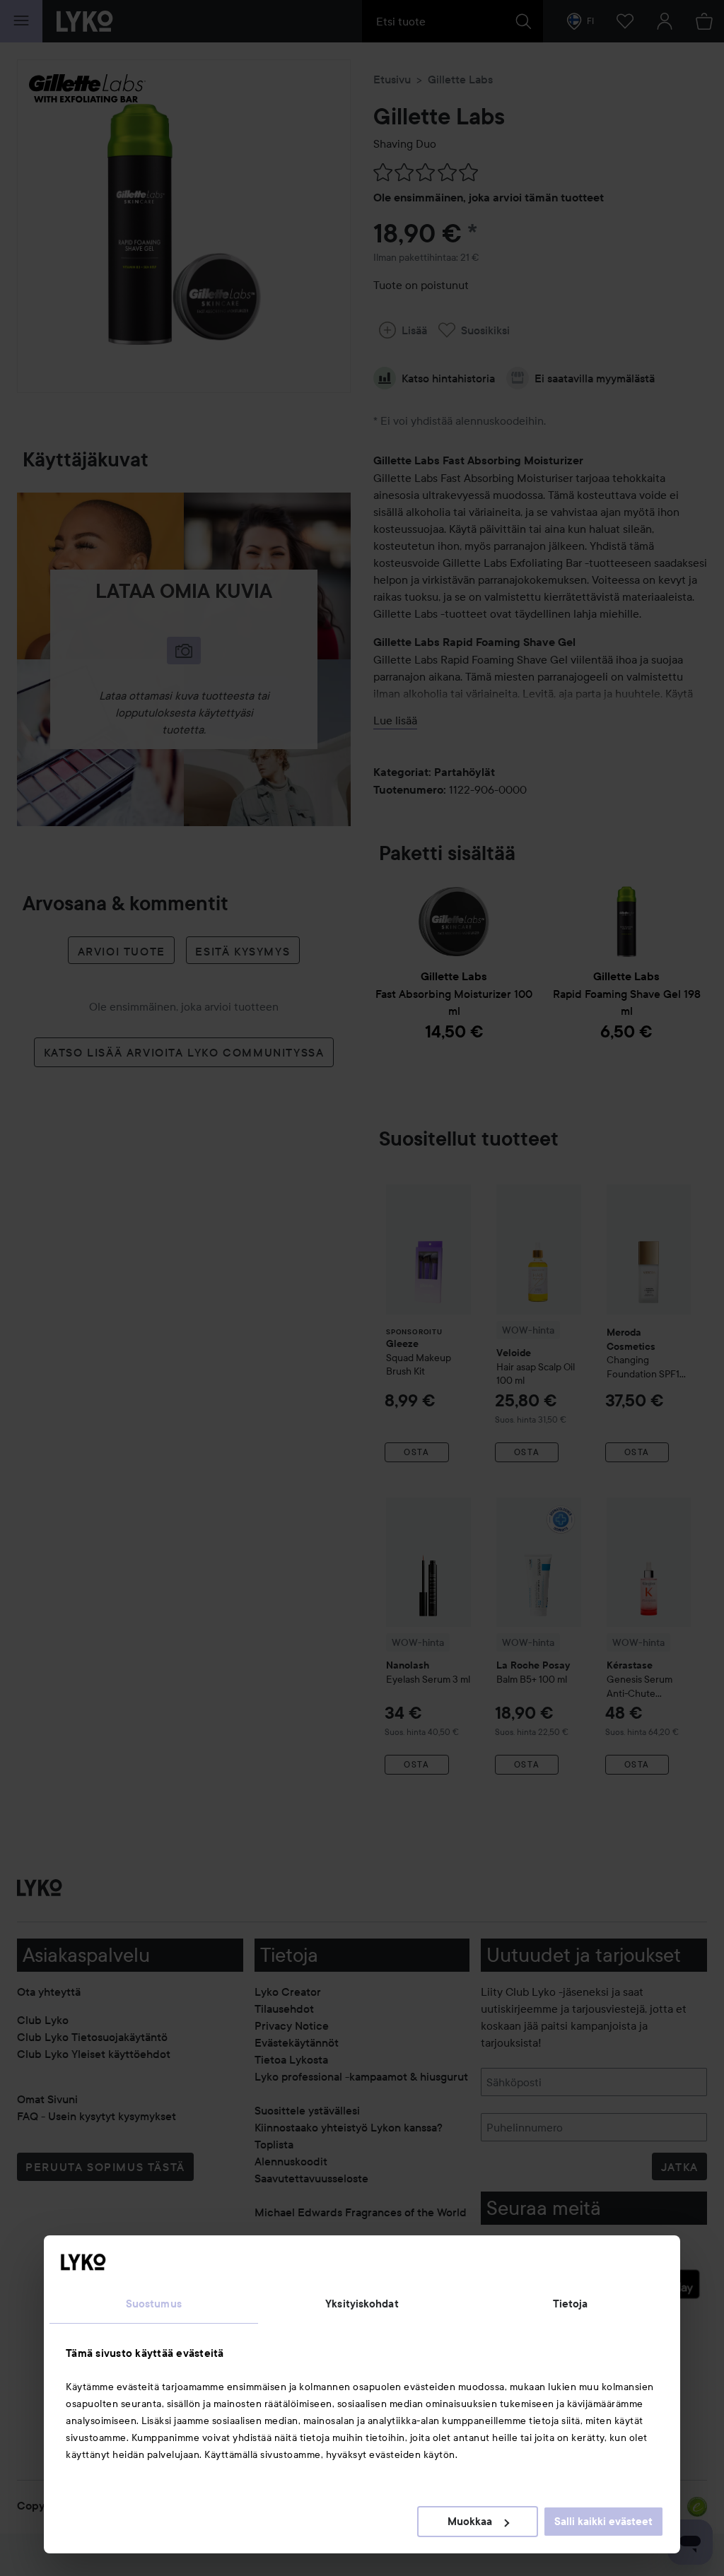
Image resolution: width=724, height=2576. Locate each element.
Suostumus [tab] (154, 2304)
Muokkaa (470, 2522)
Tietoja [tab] (571, 2304)
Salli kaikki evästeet (603, 2522)
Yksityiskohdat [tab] (362, 2304)
